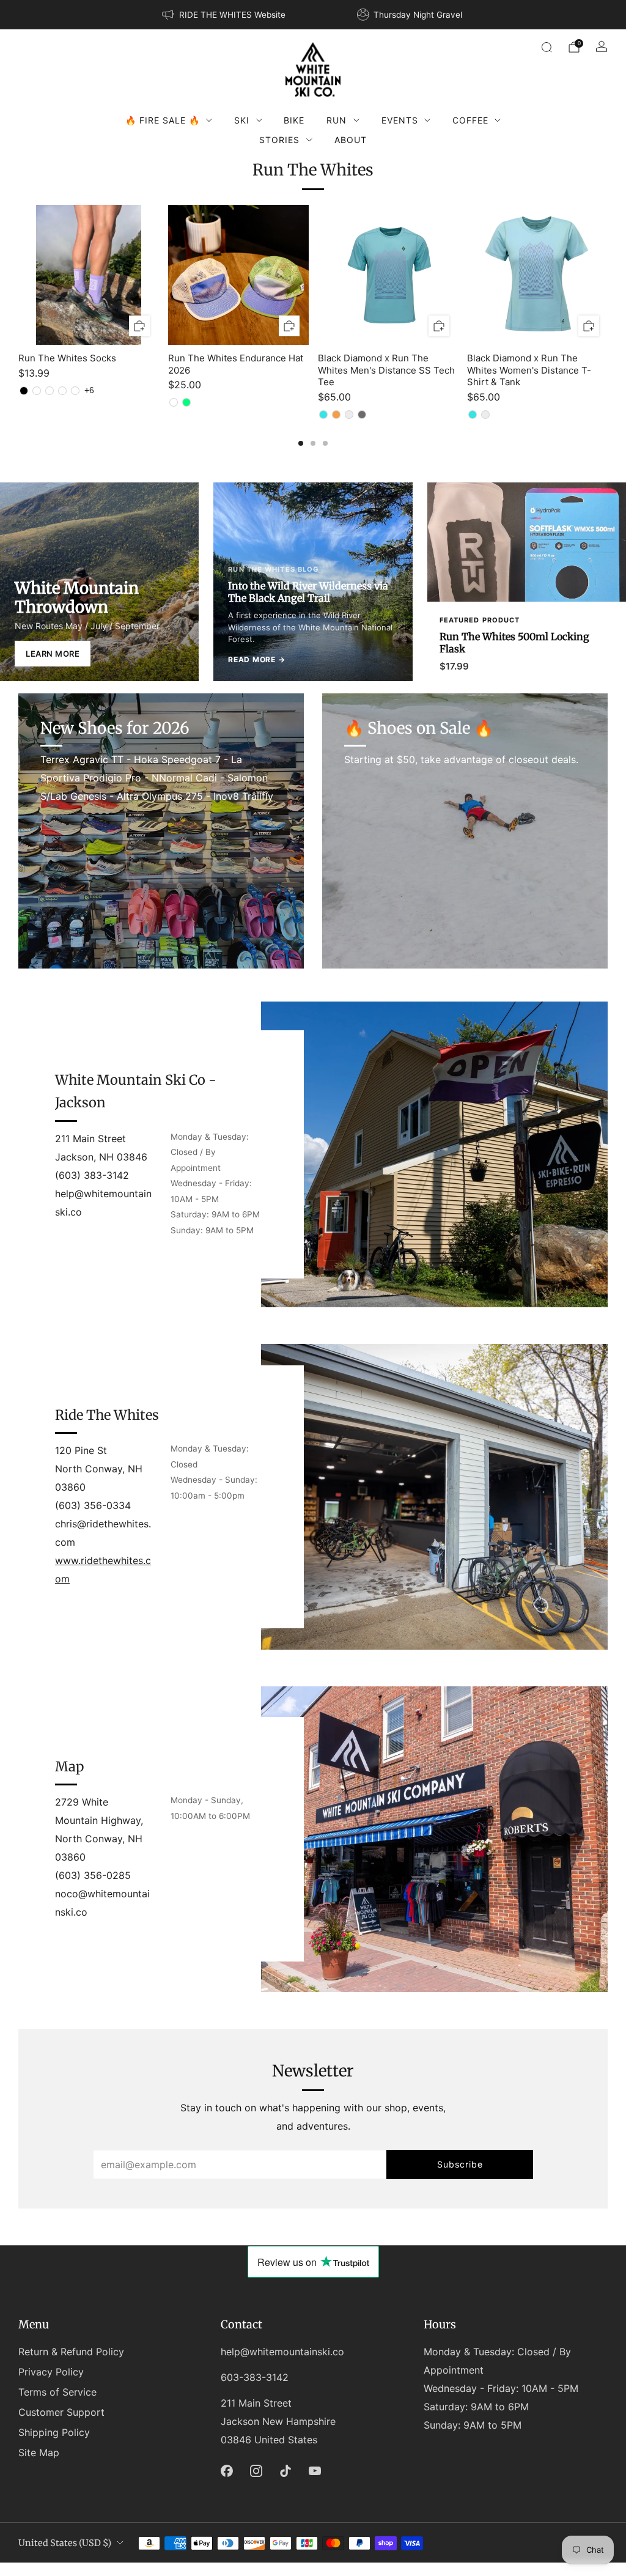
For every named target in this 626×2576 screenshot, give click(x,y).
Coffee (470, 120)
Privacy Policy (51, 2372)
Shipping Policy (54, 2432)
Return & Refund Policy (71, 2352)
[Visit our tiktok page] (285, 2471)
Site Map (39, 2452)
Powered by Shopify (440, 2568)
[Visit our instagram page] (256, 2471)
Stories (279, 140)
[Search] (547, 47)
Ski (242, 120)
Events (400, 120)
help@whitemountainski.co (282, 2352)
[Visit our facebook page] (227, 2471)
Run (337, 120)
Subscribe (460, 2164)
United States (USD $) (65, 2543)
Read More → (256, 659)
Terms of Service (57, 2392)
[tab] (301, 443)
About (351, 140)
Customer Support (61, 2412)
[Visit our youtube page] (315, 2471)
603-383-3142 (255, 2377)
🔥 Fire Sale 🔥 (163, 120)
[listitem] (224, 15)
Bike (294, 120)
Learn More (53, 654)
